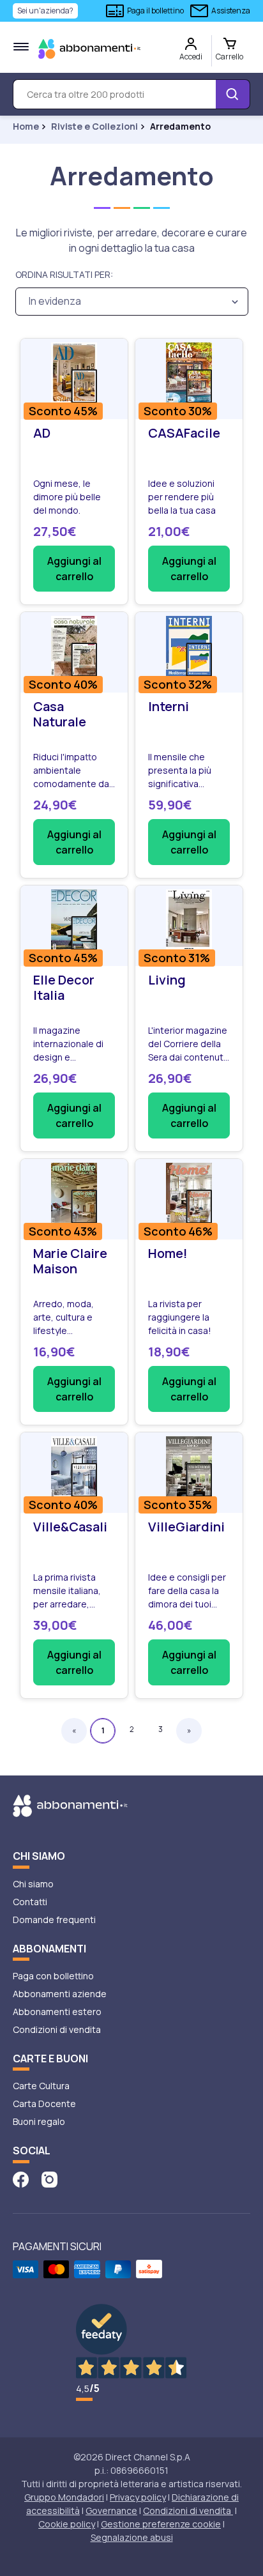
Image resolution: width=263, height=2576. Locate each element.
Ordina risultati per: (64, 274)
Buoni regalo (39, 2121)
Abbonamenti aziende (60, 1994)
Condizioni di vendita (57, 2029)
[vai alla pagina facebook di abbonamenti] (21, 2178)
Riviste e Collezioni (94, 126)
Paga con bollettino (53, 1976)
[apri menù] (21, 47)
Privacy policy (138, 2497)
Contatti (30, 1902)
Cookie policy (67, 2524)
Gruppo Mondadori (64, 2497)
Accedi (191, 57)
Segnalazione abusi (132, 2537)
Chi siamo (33, 1884)
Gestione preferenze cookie (161, 2524)
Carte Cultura (41, 2086)
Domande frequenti (54, 1920)
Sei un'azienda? (45, 11)
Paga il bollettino (155, 11)
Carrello (229, 57)
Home (26, 126)
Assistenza (231, 11)
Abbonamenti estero (57, 2012)
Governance (111, 2511)
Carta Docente (44, 2104)
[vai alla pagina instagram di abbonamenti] (49, 2178)
